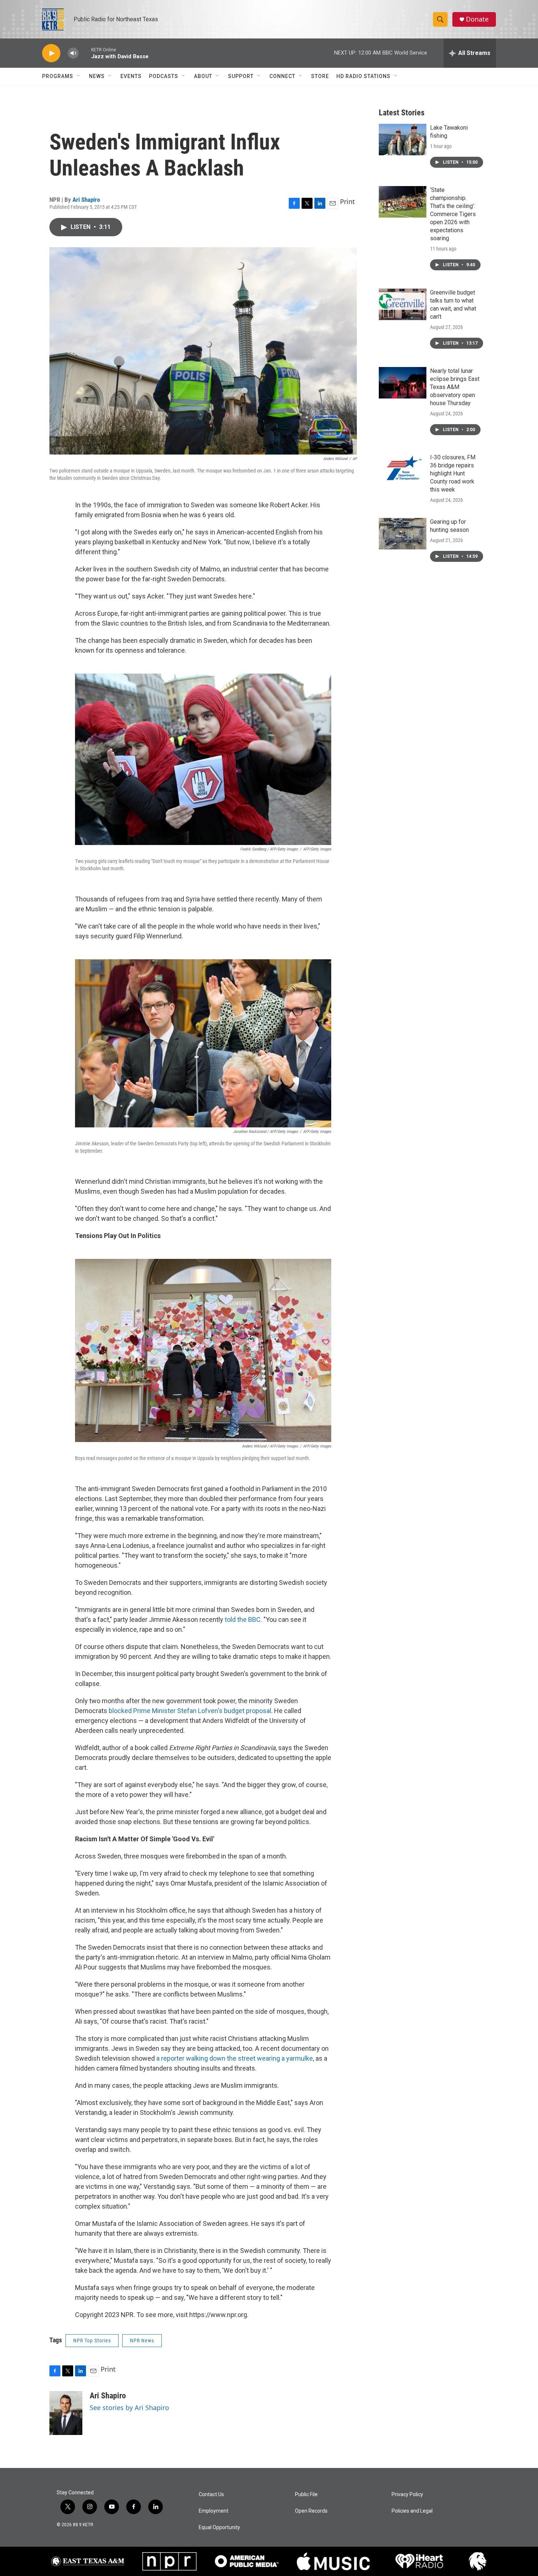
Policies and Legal (412, 2511)
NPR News (142, 2340)
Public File (306, 2495)
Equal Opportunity (219, 2527)
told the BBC (243, 1619)
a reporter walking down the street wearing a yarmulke (235, 2058)
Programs (58, 76)
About (203, 76)
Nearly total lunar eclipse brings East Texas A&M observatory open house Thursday (455, 387)
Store (320, 76)
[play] (51, 53)
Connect (282, 76)
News (97, 76)
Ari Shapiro (86, 200)
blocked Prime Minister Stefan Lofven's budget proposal (190, 1711)
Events (131, 76)
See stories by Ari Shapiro (129, 2408)
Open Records (311, 2511)
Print (348, 201)
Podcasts (164, 76)
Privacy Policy (407, 2495)
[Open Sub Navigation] (79, 76)
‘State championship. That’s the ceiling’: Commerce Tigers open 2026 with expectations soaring (453, 214)
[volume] (73, 53)
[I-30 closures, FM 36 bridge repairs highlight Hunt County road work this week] (403, 469)
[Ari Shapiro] (66, 2413)
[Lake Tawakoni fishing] (403, 140)
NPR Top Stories (92, 2340)
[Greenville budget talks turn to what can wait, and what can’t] (403, 304)
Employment (214, 2511)
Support (241, 76)
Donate (477, 19)
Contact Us (211, 2495)
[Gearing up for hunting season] (403, 534)
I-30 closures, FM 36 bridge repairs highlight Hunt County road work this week (453, 473)
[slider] (85, 53)
